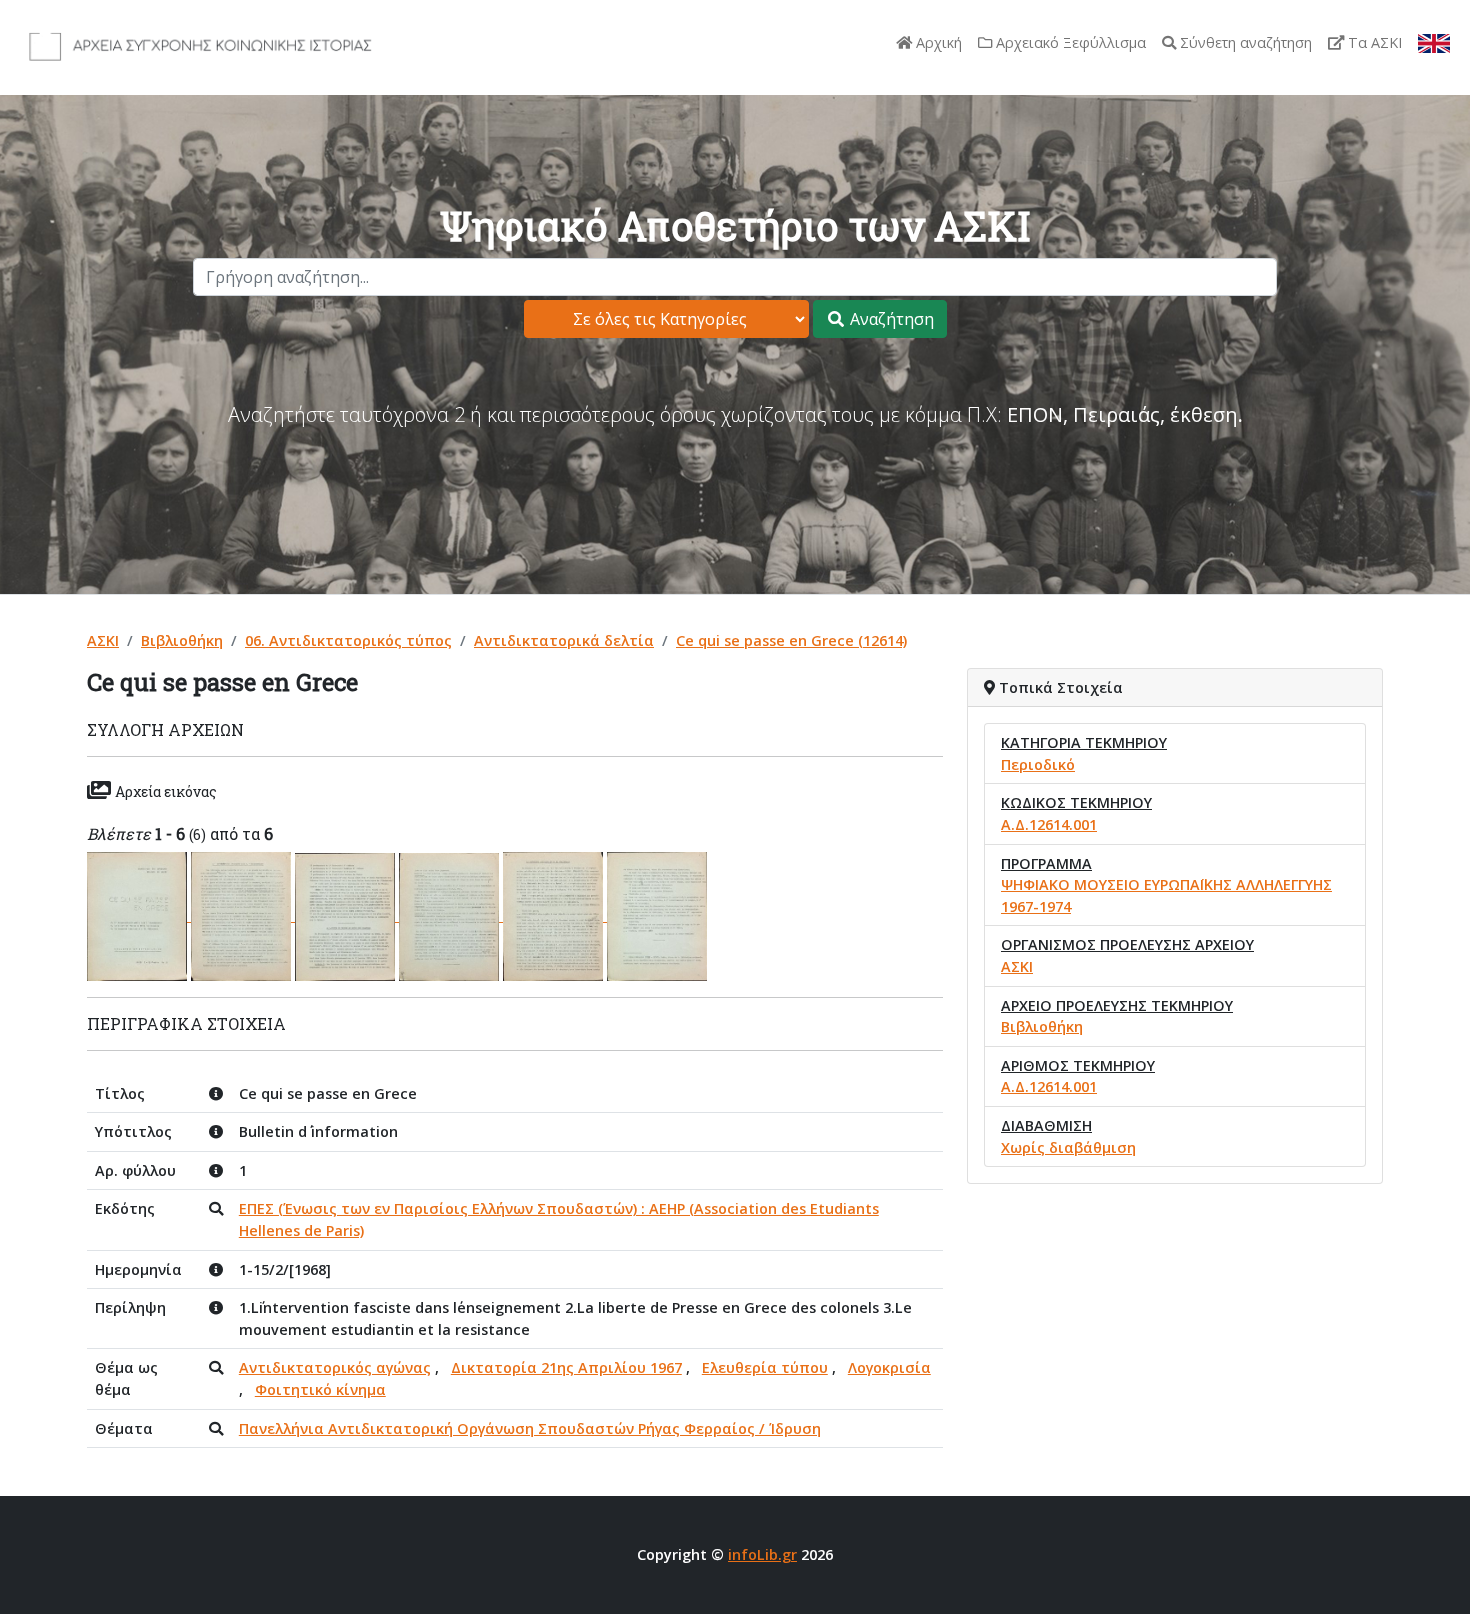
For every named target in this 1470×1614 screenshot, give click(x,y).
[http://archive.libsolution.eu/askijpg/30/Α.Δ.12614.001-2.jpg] (243, 915)
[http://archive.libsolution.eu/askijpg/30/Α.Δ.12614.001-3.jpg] (347, 915)
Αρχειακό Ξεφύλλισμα (1069, 42)
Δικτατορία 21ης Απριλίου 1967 (566, 1367)
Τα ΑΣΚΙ (1373, 42)
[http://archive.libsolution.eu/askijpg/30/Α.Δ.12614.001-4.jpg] (451, 915)
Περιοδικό (1038, 764)
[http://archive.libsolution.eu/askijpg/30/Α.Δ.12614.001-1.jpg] (139, 915)
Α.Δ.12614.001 (1049, 824)
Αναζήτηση (890, 319)
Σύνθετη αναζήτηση (1244, 42)
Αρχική (937, 42)
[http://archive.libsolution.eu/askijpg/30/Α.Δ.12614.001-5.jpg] (555, 915)
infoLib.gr (762, 1554)
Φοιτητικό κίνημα (320, 1389)
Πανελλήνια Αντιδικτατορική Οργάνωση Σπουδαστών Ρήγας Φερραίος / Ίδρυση (530, 1428)
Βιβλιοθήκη (182, 640)
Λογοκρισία (889, 1367)
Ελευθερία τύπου (765, 1367)
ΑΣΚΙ (103, 640)
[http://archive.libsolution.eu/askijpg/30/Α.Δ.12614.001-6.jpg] (657, 915)
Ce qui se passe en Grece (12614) (791, 640)
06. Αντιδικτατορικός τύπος (348, 640)
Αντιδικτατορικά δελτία (564, 640)
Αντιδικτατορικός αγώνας (335, 1367)
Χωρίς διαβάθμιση (1068, 1147)
